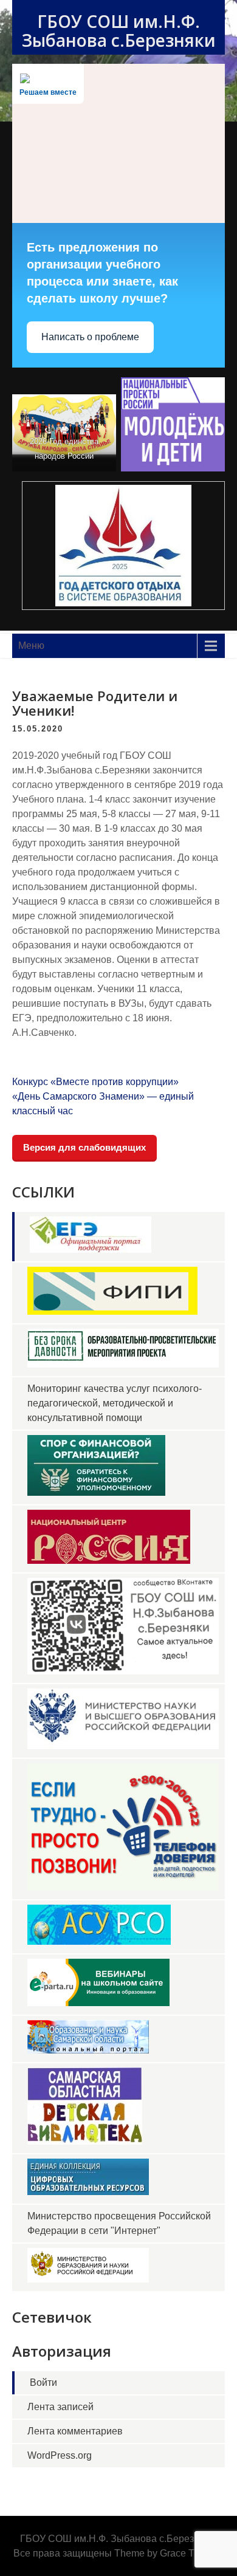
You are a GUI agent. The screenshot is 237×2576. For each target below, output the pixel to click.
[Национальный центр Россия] (109, 1560)
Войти (43, 2382)
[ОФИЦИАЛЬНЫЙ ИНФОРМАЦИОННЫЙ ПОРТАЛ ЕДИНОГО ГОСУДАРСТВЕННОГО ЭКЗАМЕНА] (91, 1249)
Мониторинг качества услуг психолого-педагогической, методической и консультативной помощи (115, 1403)
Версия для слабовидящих (84, 1147)
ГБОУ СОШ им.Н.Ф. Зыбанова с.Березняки (119, 31)
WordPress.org (60, 2455)
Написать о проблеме (90, 337)
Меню (31, 646)
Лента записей (60, 2407)
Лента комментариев (75, 2431)
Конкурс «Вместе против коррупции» (95, 1082)
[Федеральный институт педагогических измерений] (112, 1311)
